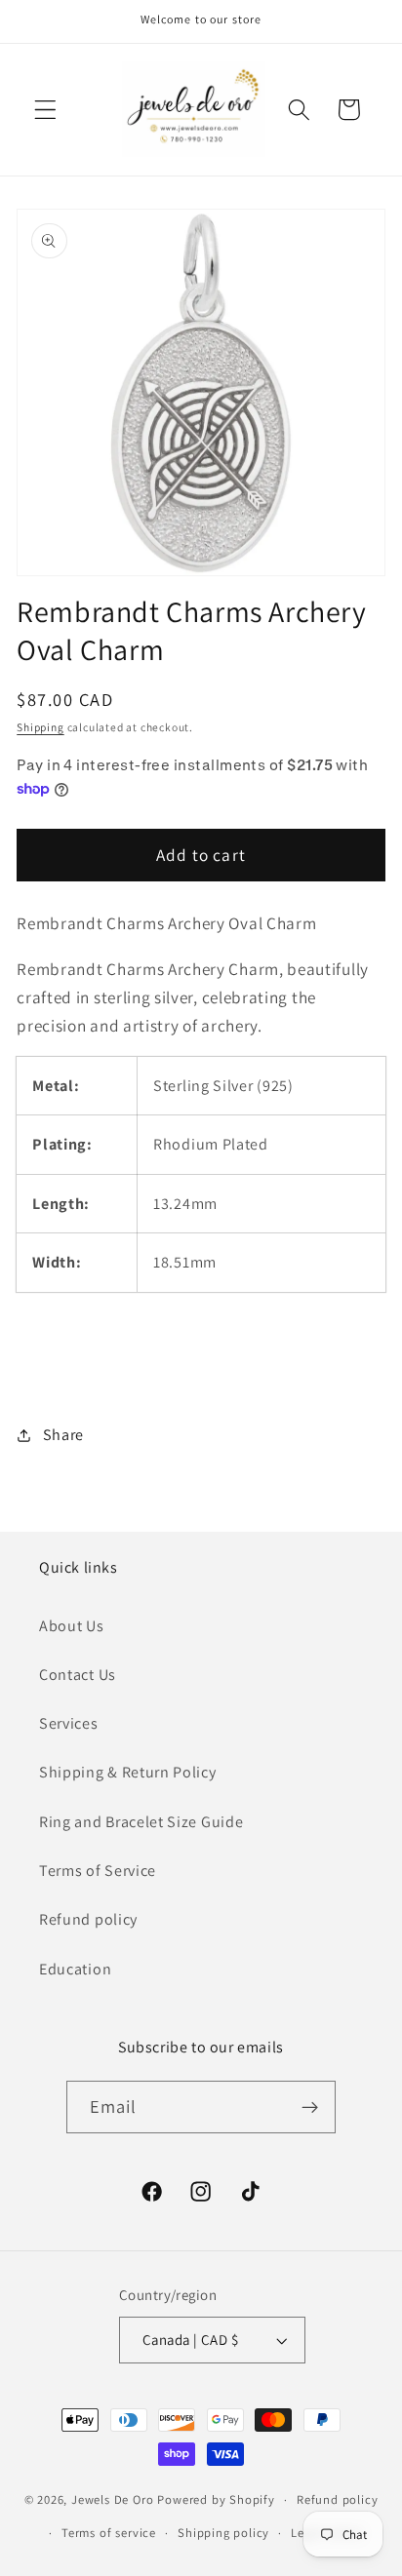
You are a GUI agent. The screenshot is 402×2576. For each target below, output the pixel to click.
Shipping (40, 727)
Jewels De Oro (114, 2499)
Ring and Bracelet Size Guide (141, 1822)
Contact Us (78, 1675)
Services (69, 1723)
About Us (72, 1626)
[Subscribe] (311, 2107)
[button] (45, 110)
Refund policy (88, 1919)
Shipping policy (223, 2533)
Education (75, 1969)
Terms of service (109, 2533)
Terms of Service (98, 1871)
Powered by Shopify (216, 2499)
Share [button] (63, 1435)
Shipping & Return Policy (128, 1772)
